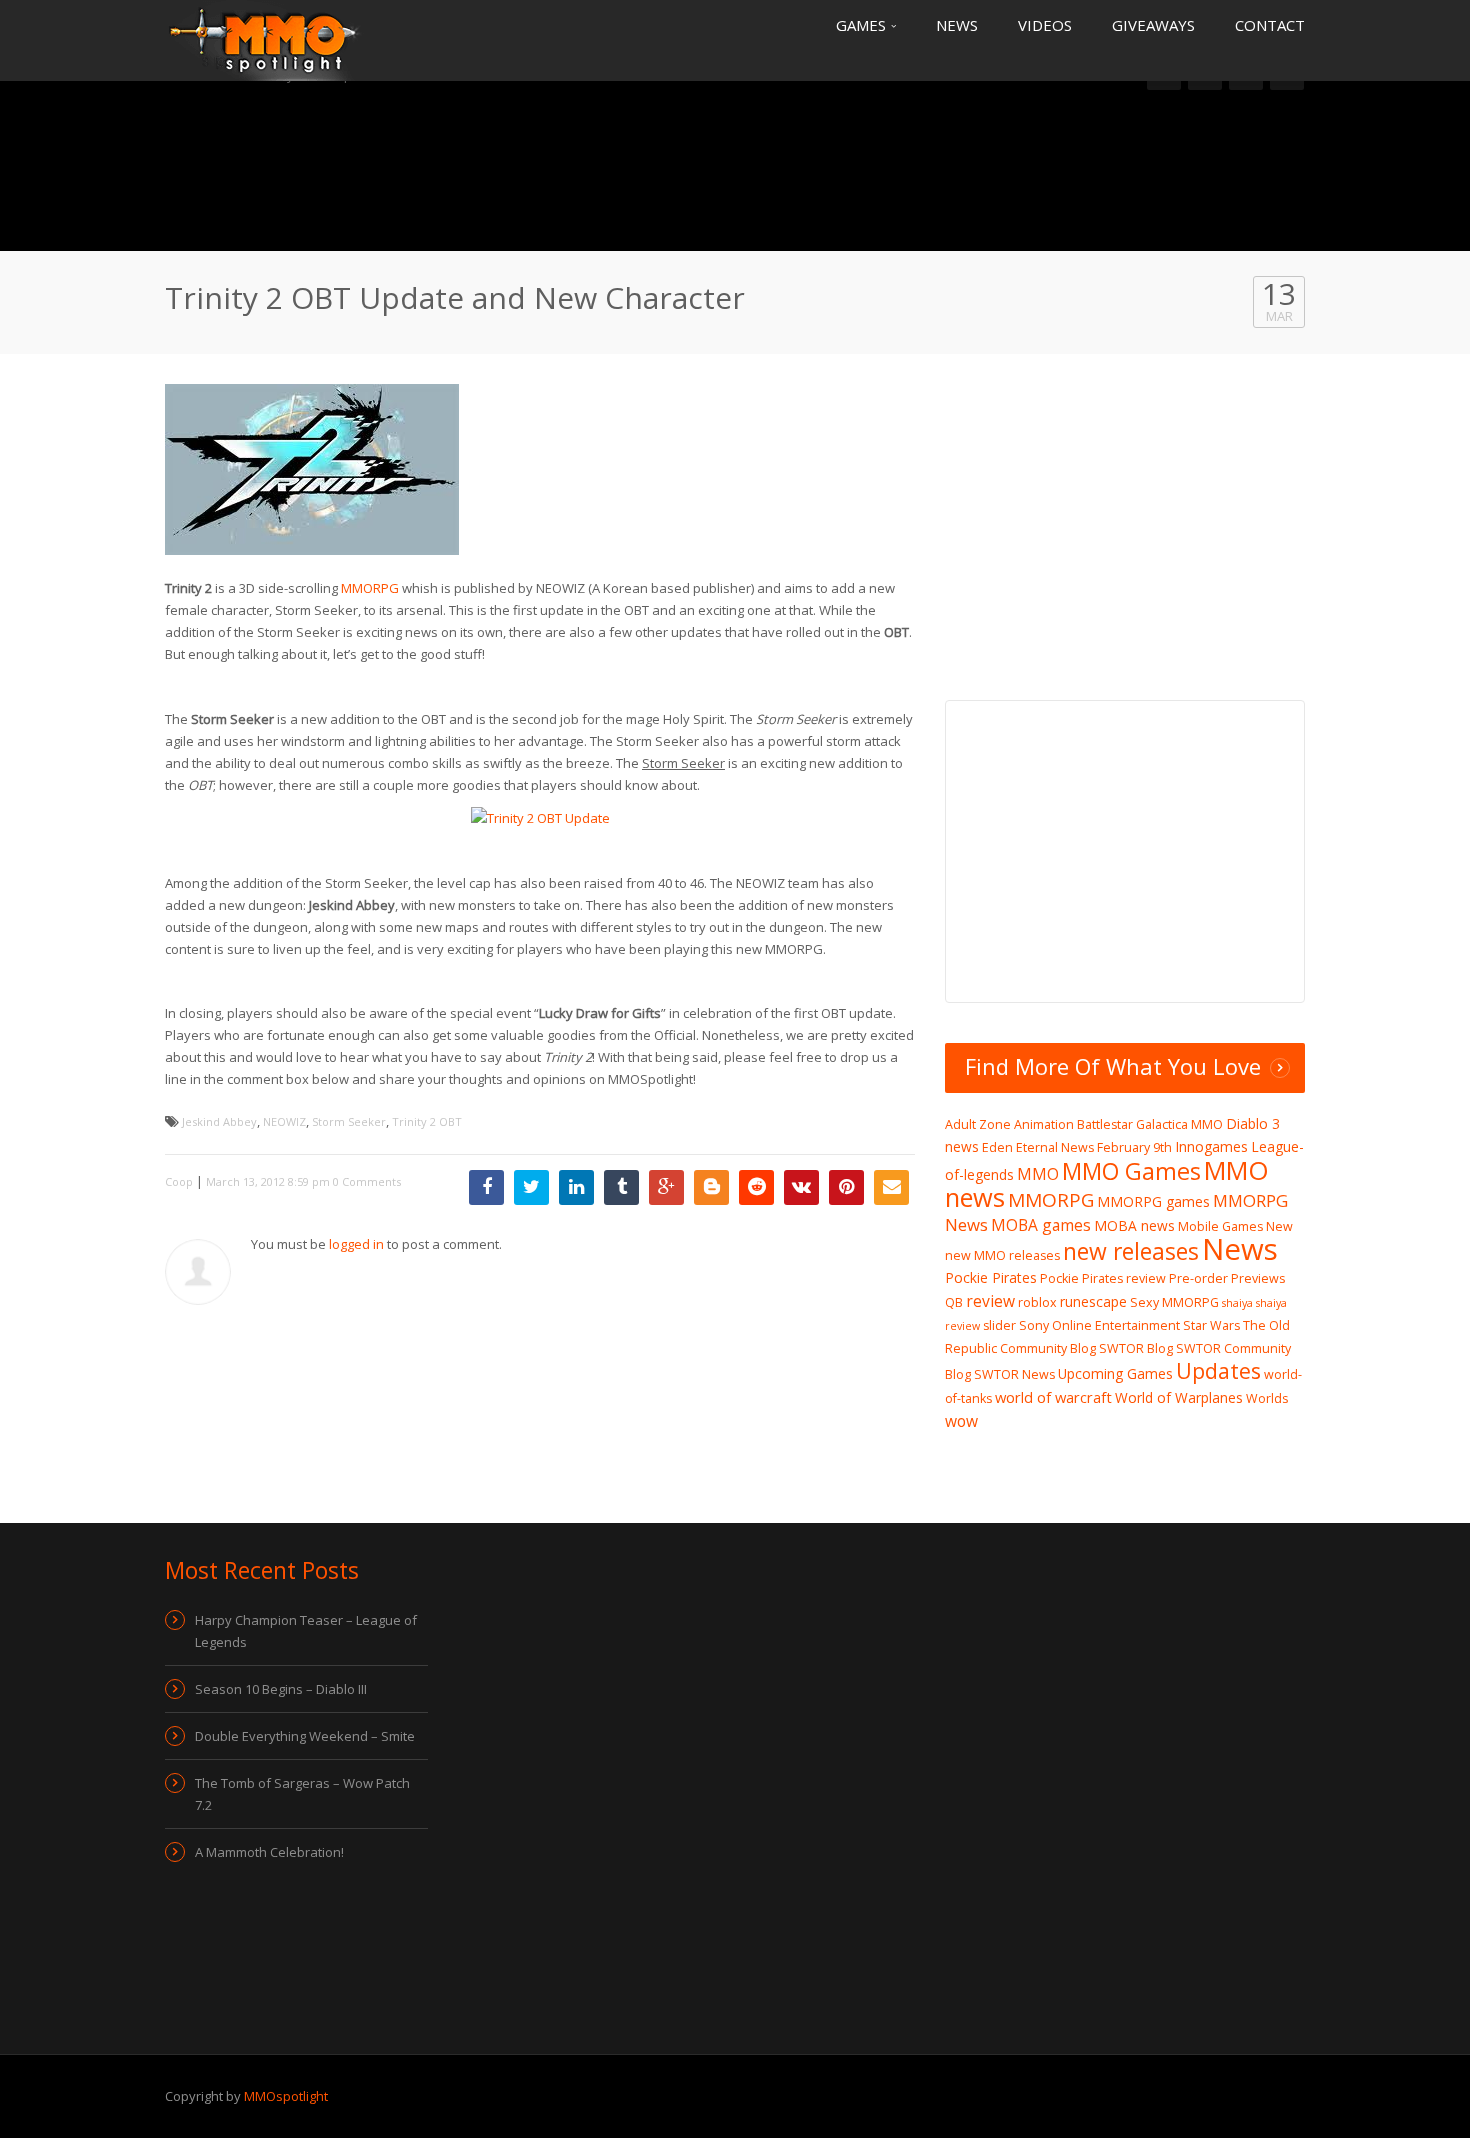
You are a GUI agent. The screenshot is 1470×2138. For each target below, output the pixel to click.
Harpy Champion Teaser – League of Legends (306, 1631)
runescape (1093, 1301)
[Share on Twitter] (531, 1187)
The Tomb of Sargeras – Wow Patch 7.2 (302, 1794)
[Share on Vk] (801, 1187)
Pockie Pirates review (1103, 1278)
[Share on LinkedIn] (576, 1187)
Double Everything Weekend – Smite (305, 1736)
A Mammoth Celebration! (269, 1852)
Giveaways (1153, 25)
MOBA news (1134, 1225)
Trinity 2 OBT (427, 1121)
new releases (1131, 1251)
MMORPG (370, 588)
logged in (356, 1244)
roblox (1037, 1302)
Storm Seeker (349, 1121)
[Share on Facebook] (486, 1187)
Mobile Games (1220, 1226)
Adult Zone (978, 1124)
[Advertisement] (735, 165)
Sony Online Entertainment (1099, 1325)
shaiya (1237, 1303)
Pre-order (1198, 1278)
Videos (1045, 25)
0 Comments (367, 1181)
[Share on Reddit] (756, 1187)
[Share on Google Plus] (666, 1187)
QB (954, 1302)
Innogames (1211, 1146)
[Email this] (891, 1187)
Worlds (1267, 1398)
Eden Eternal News (1038, 1147)
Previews (1258, 1278)
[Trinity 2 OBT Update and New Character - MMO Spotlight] (265, 39)
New (1279, 1226)
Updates (1218, 1370)
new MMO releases (1002, 1255)
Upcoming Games (1115, 1373)
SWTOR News (1014, 1374)
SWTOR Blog (1136, 1348)
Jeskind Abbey (219, 1121)
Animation (1044, 1124)
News (957, 25)
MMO (1038, 1174)
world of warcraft (1053, 1397)
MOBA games (1041, 1225)
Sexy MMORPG (1174, 1302)
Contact (1270, 25)
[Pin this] (846, 1187)
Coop (179, 1181)
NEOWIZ (284, 1121)
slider (999, 1325)
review (990, 1301)
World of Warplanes (1179, 1397)
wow (961, 1421)
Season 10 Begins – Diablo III (281, 1689)
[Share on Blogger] (711, 1187)
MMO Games (1131, 1171)
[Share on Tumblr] (621, 1187)
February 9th (1134, 1147)
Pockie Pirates (991, 1277)
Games (863, 25)
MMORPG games (1153, 1201)
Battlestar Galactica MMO (1150, 1124)
